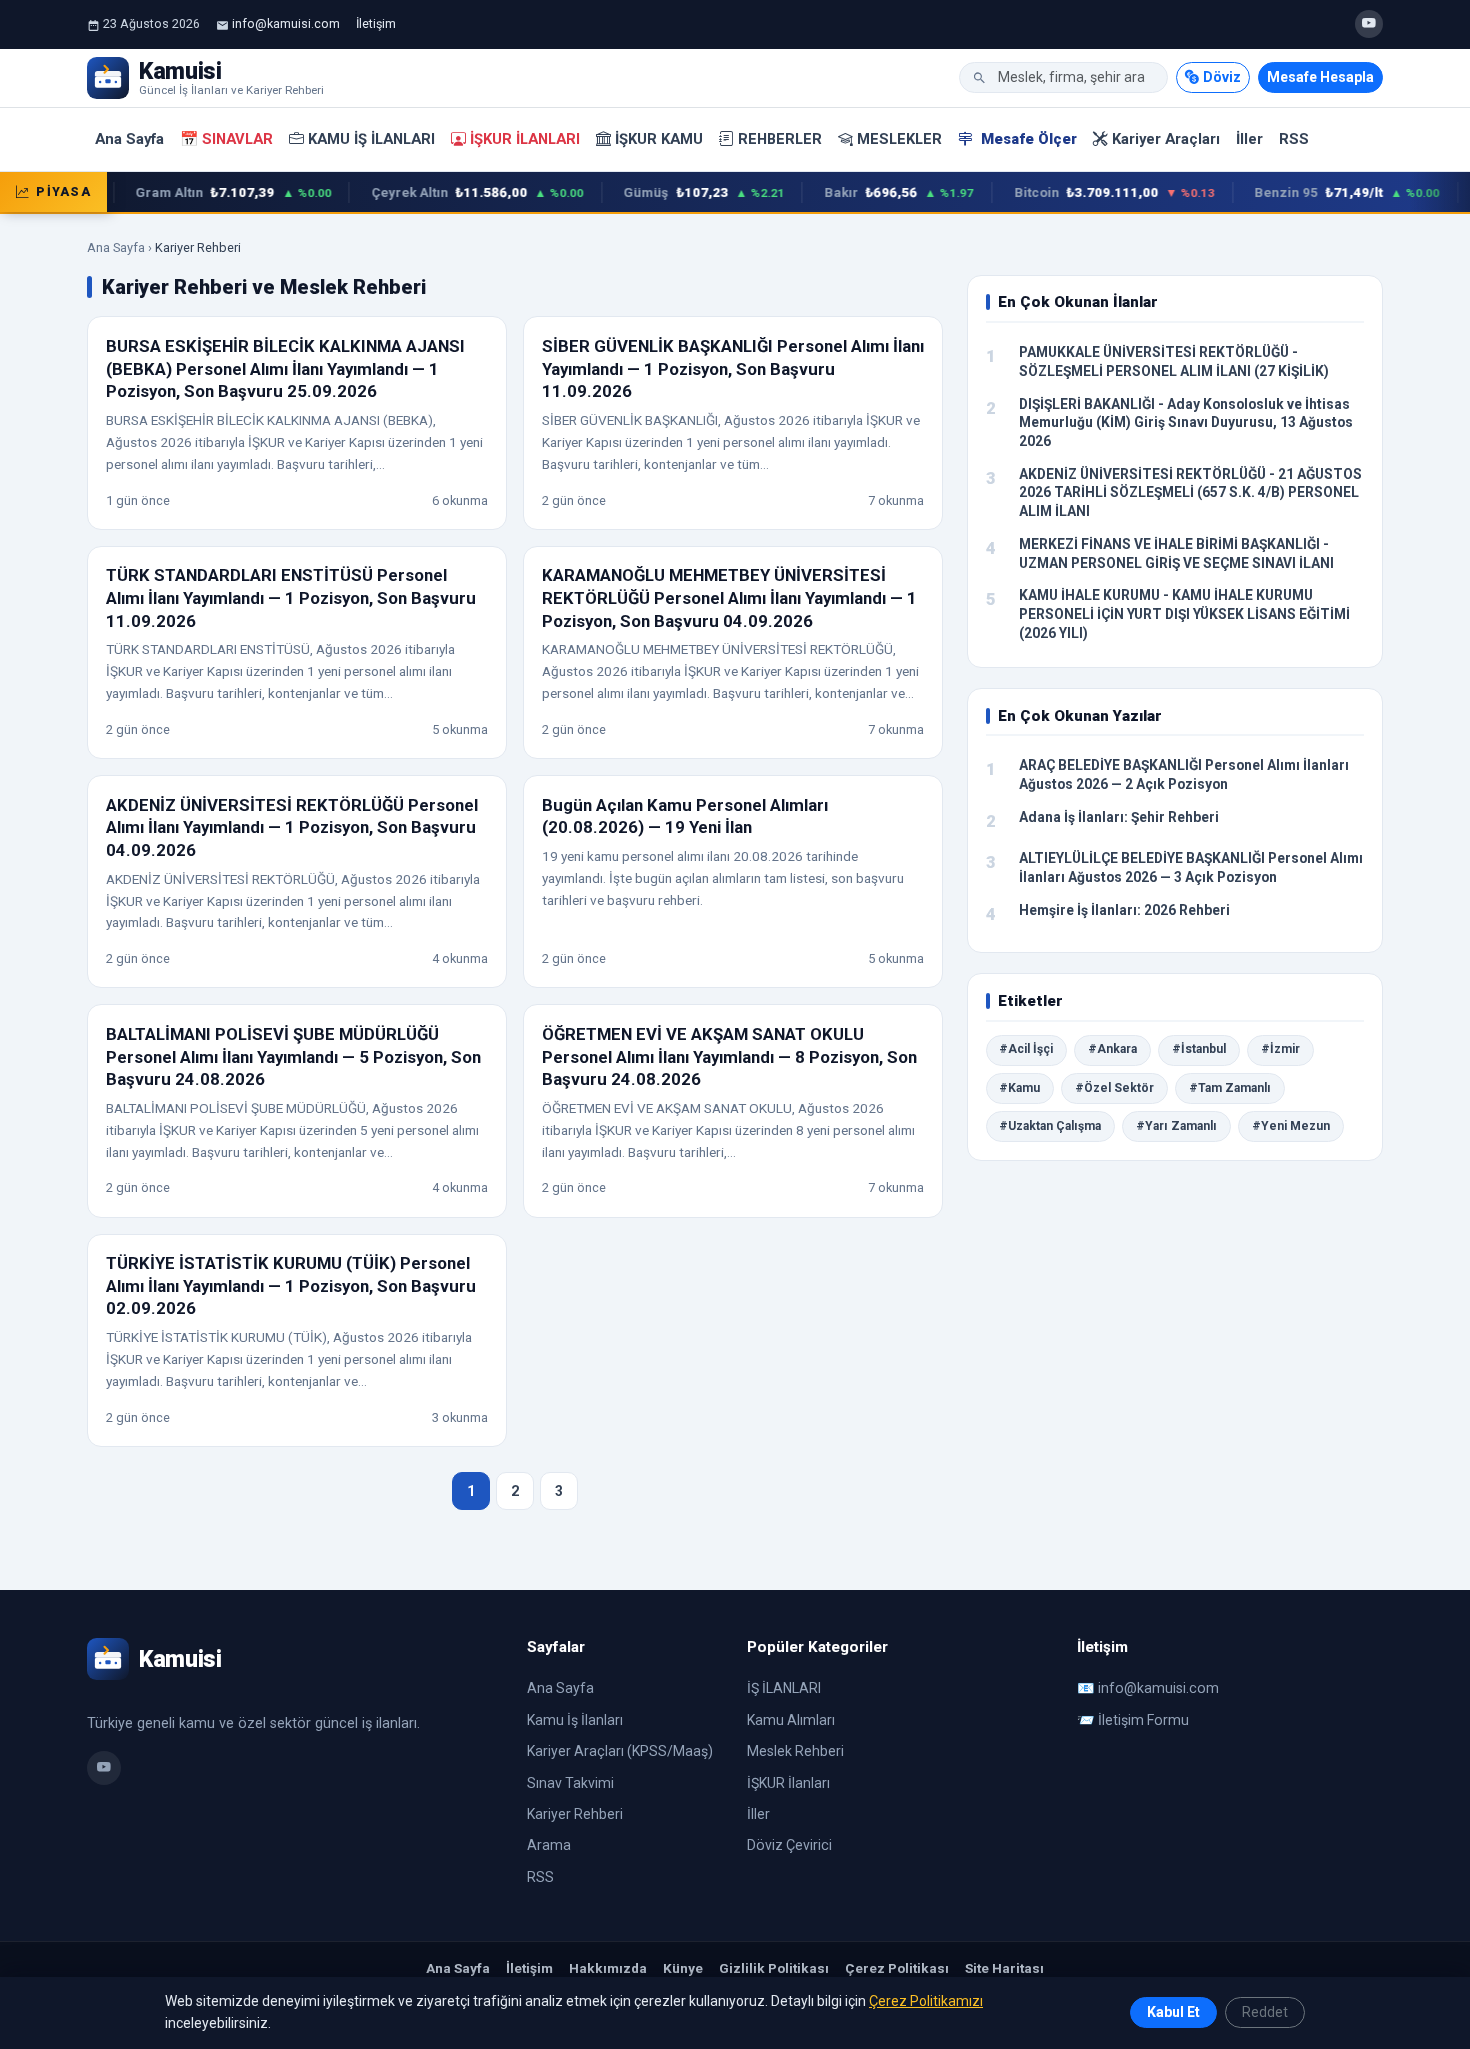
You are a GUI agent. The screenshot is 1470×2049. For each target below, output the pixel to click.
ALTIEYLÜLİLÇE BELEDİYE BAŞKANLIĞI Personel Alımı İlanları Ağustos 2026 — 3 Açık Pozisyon (1191, 867)
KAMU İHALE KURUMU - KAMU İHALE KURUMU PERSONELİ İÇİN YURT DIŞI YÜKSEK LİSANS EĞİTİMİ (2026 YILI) (1184, 613)
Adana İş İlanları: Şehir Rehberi (1119, 817)
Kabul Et (1173, 2012)
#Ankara (1112, 1049)
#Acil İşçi (1026, 1049)
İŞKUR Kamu (659, 139)
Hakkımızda (608, 1968)
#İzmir (1280, 1049)
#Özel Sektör (1114, 1088)
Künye (683, 1968)
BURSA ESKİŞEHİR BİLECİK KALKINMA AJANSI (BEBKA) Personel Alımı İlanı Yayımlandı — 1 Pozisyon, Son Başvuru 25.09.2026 (285, 368)
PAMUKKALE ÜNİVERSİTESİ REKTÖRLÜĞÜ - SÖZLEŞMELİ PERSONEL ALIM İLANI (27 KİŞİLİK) (1174, 361)
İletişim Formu (1143, 1720)
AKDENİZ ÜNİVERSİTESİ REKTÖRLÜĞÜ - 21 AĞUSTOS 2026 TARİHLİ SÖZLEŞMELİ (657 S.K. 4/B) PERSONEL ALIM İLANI (1190, 492)
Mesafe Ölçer (1027, 139)
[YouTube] (1369, 24)
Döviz (1222, 77)
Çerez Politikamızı (926, 2001)
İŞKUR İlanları (525, 139)
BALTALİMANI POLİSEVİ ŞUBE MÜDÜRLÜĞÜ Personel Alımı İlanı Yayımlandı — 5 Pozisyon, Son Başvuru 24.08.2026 (293, 1056)
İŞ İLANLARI (784, 1688)
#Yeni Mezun (1291, 1126)
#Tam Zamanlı (1230, 1088)
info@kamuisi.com (286, 23)
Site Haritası (1004, 1968)
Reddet (1265, 2012)
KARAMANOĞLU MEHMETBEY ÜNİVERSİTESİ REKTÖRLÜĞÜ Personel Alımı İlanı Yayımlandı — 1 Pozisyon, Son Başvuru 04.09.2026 (729, 597)
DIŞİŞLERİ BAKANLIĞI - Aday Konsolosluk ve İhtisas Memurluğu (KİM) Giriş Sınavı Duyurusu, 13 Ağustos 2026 (1186, 422)
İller (1249, 139)
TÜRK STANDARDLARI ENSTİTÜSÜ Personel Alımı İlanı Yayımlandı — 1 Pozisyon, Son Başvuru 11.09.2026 (291, 597)
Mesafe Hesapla (1320, 77)
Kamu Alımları (791, 1720)
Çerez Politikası (897, 1968)
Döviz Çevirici (789, 1845)
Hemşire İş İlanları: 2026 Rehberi (1124, 910)
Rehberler (780, 139)
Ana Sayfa (129, 139)
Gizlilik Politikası (774, 1968)
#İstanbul (1199, 1049)
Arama (549, 1845)
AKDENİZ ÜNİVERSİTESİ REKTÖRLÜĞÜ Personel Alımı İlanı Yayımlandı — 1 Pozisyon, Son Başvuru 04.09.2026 (292, 827)
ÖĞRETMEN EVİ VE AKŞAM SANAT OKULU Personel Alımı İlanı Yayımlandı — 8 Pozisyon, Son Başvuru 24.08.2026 (729, 1056)
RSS (1294, 139)
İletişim (376, 23)
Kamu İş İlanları (371, 139)
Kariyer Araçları (1166, 139)
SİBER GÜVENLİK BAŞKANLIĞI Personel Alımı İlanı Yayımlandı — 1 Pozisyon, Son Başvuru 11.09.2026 (733, 368)
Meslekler (899, 139)
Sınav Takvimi (570, 1783)
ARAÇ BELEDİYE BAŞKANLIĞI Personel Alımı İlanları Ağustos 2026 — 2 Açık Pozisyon (1184, 774)
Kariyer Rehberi (575, 1814)
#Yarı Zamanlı (1176, 1126)
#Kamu (1019, 1088)
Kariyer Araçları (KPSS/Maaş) (620, 1751)
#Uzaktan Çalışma (1050, 1126)
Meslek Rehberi (795, 1751)
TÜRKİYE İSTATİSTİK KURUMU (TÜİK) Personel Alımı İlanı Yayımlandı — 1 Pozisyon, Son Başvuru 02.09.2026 (291, 1285)
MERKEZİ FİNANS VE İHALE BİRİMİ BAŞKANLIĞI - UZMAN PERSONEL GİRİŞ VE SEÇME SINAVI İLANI (1176, 553)
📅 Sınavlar (226, 139)
